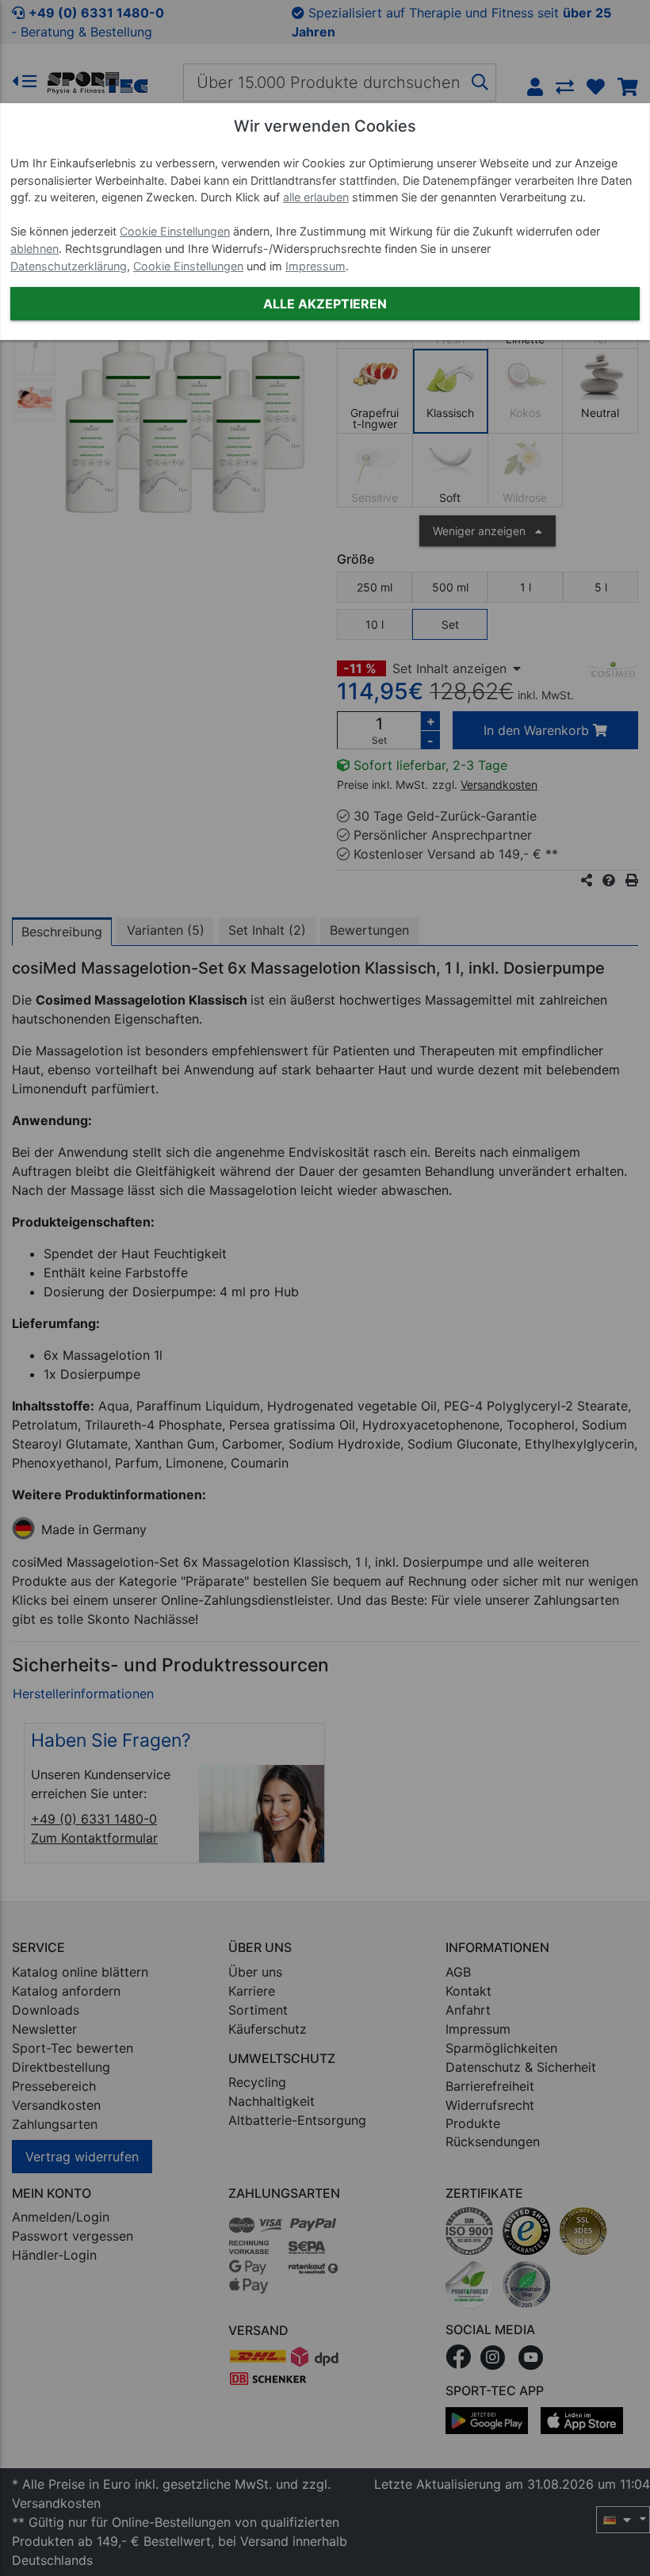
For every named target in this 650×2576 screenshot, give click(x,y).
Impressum (315, 266)
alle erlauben (316, 197)
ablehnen (34, 249)
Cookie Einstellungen (175, 231)
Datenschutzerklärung (69, 266)
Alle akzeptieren (325, 304)
